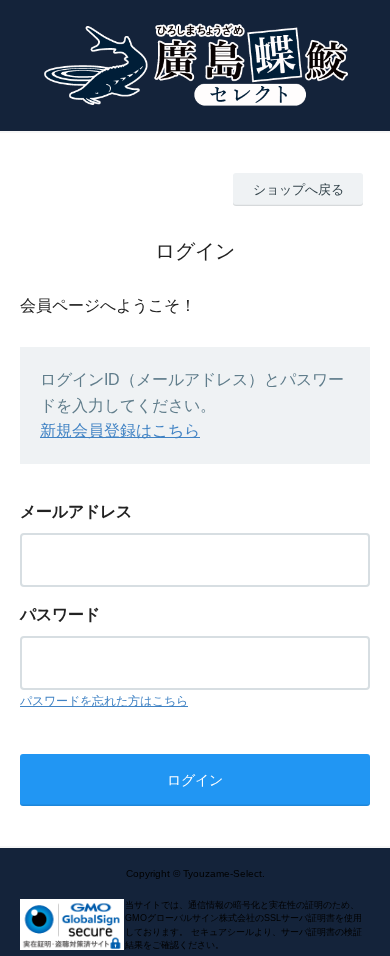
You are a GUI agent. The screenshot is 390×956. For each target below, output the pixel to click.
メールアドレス (76, 511)
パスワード (60, 614)
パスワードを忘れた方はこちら (104, 701)
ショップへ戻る (298, 189)
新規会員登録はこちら (120, 430)
